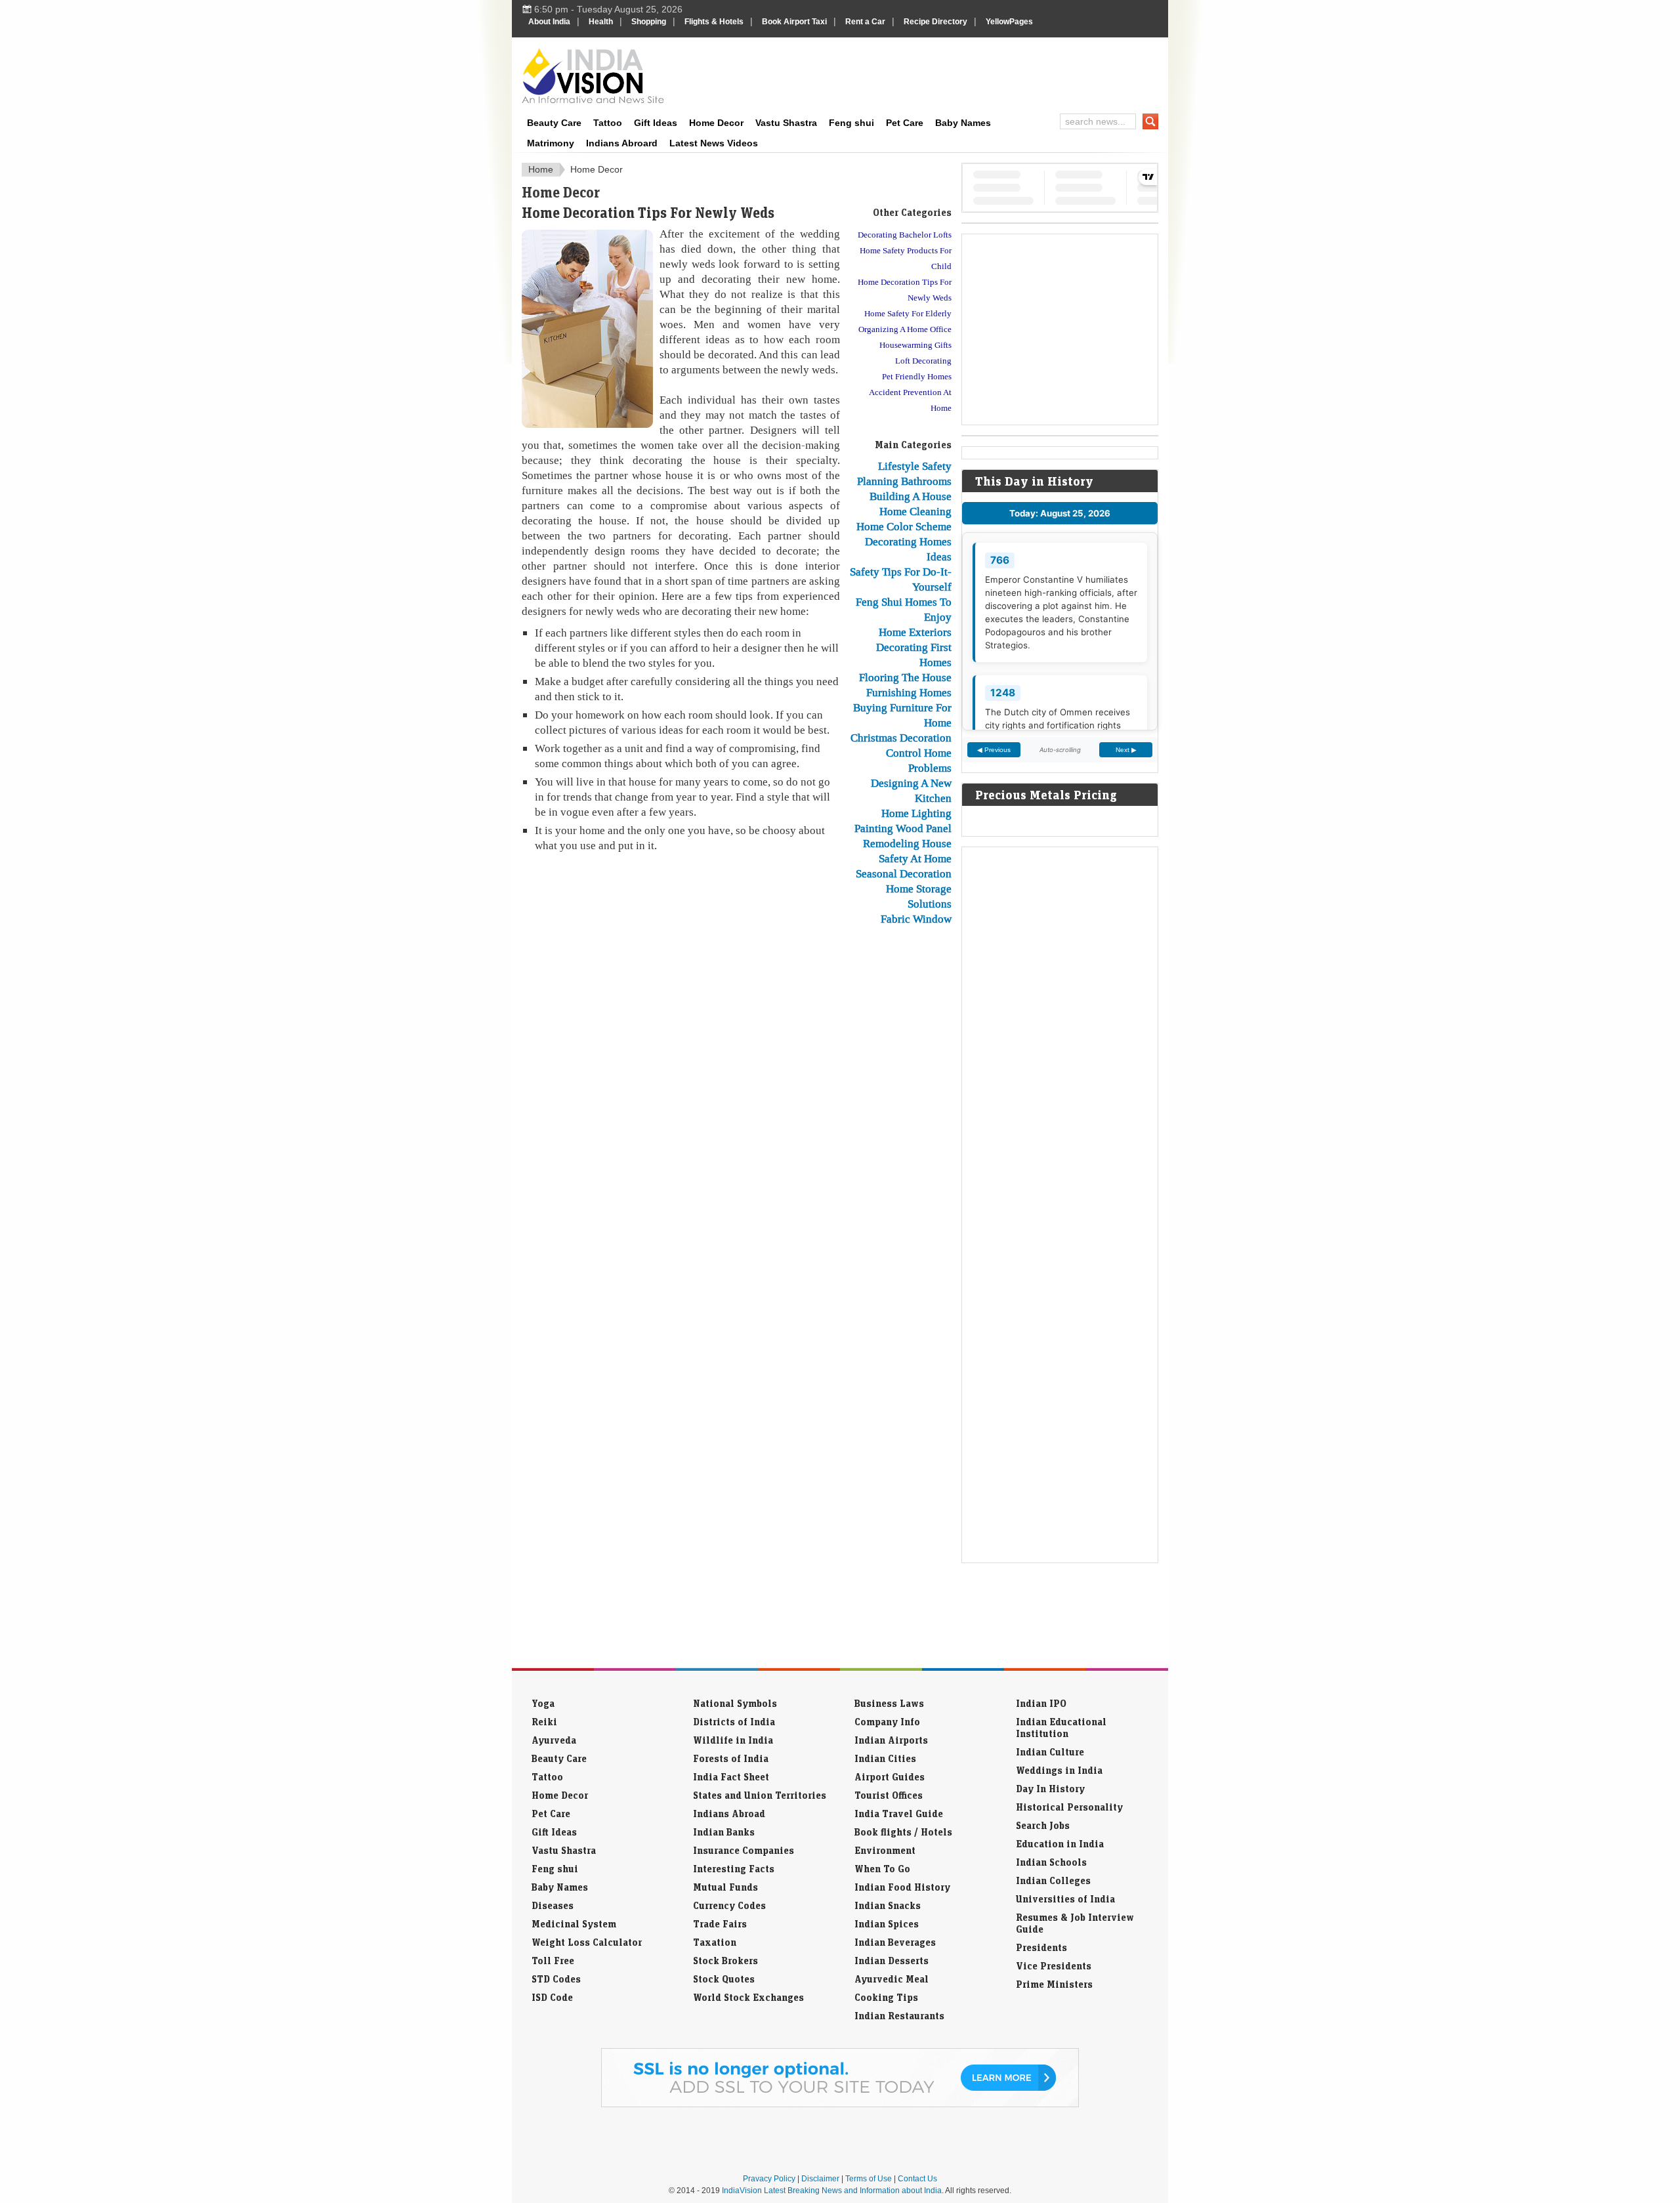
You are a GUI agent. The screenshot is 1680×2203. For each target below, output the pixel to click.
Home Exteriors (915, 632)
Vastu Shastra (786, 123)
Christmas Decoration (901, 738)
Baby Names (963, 123)
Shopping (649, 22)
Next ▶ (1126, 750)
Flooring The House (905, 677)
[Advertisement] (929, 73)
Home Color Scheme (904, 526)
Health (601, 22)
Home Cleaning (915, 511)
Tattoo (608, 123)
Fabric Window (916, 919)
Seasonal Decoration (904, 873)
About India (549, 22)
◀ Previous (994, 750)
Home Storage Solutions (919, 896)
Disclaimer (820, 2179)
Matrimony (551, 143)
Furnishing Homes (909, 692)
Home (541, 169)
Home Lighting (916, 813)
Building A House (911, 496)
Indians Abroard (622, 143)
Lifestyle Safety (915, 466)
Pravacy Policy (769, 2179)
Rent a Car (865, 22)
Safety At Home (915, 858)
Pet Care (905, 123)
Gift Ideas (656, 123)
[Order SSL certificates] (840, 2105)
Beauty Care (554, 123)
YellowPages (1009, 22)
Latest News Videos (714, 143)
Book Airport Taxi (794, 22)
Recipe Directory (935, 22)
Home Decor (716, 123)
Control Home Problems (919, 760)
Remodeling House (907, 843)
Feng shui (851, 123)
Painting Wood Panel (903, 828)
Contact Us (917, 2179)
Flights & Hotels (714, 22)
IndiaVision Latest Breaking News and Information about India (832, 2191)
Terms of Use (869, 2179)
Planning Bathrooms (904, 481)
